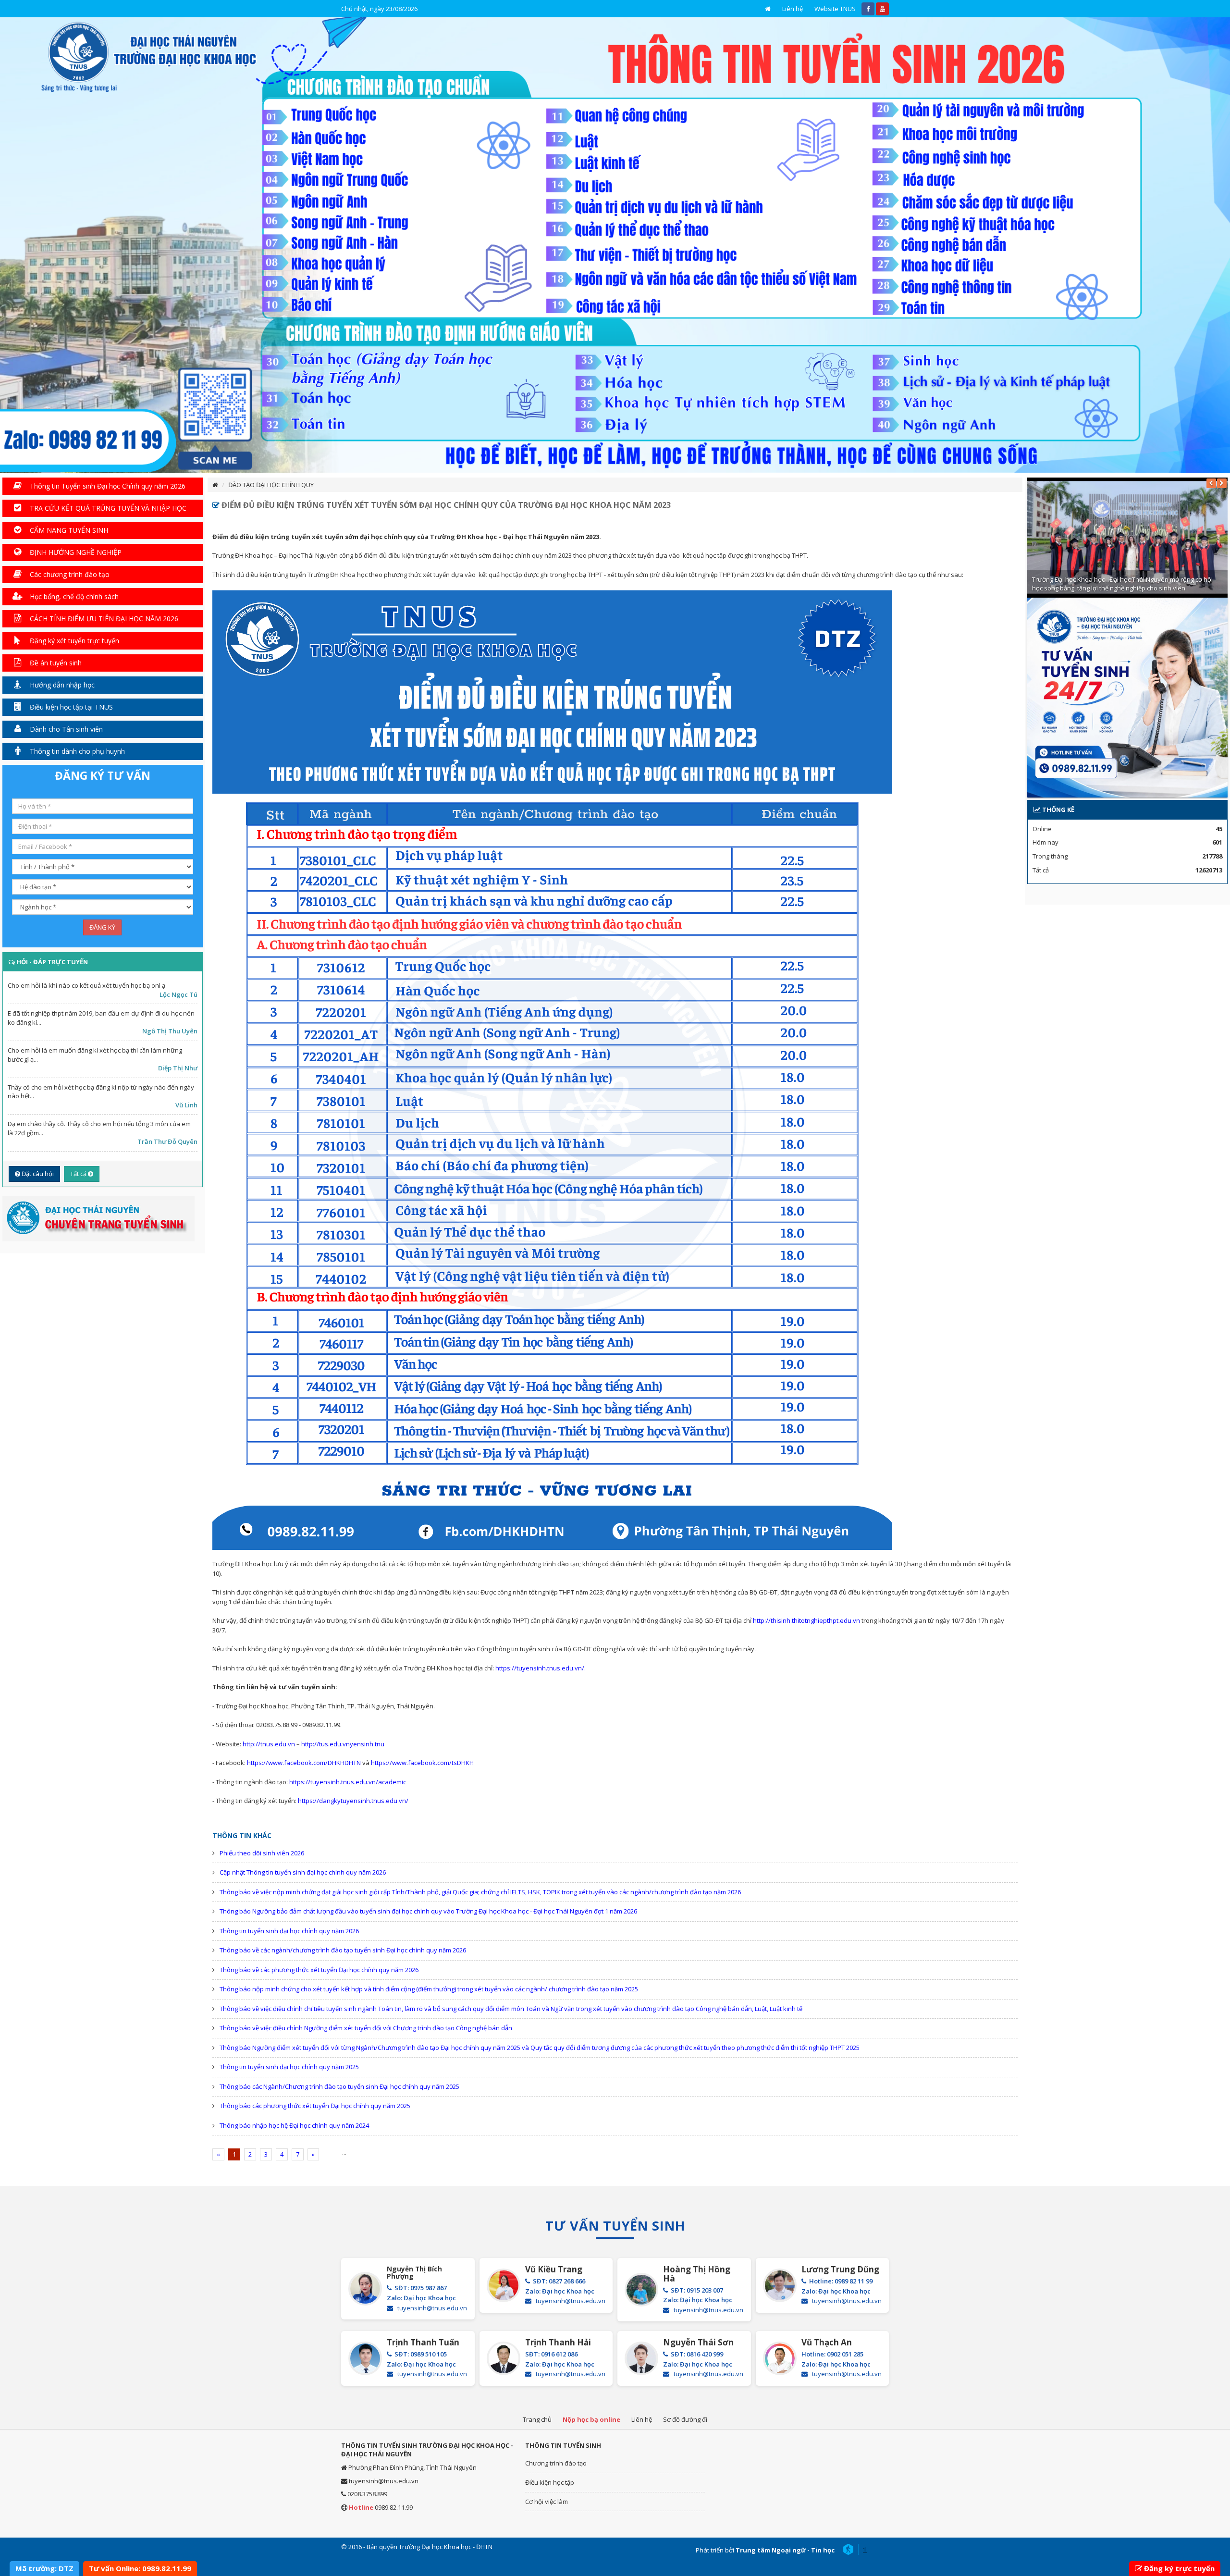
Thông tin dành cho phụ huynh (76, 751)
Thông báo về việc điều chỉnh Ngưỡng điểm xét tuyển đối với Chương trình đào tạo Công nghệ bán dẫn (366, 2028)
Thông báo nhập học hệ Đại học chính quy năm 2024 (294, 2125)
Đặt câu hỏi (37, 1174)
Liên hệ (793, 9)
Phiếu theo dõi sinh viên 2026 (262, 1853)
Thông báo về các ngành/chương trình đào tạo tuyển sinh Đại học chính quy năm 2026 (343, 1950)
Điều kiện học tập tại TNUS (70, 707)
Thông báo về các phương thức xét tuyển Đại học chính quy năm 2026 (319, 1970)
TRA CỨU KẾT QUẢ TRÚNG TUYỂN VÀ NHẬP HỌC (107, 508)
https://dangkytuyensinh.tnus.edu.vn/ (353, 1801)
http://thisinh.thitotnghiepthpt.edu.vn (806, 1620)
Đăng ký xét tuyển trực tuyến (74, 641)
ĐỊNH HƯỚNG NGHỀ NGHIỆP (75, 552)
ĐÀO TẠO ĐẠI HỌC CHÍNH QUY (271, 485)
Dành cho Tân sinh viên (65, 729)
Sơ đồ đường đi (685, 2419)
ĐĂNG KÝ (102, 927)
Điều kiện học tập (550, 2482)
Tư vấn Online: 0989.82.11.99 (140, 2568)
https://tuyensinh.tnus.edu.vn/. (541, 1668)
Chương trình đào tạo (556, 2463)
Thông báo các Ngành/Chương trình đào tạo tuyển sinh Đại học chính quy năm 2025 (339, 2086)
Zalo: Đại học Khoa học (421, 2298)
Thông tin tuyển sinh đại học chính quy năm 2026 (289, 1931)
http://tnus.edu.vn (269, 1744)
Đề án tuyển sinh (55, 663)
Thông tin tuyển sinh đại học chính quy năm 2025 (289, 2067)
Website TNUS (835, 9)
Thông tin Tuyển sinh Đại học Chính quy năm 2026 (107, 486)
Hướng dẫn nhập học (61, 685)
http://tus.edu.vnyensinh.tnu (343, 1744)
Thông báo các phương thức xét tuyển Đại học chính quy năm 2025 (315, 2106)
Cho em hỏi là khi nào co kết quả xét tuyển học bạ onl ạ (86, 985)
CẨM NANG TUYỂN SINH (68, 530)
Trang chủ (537, 2419)
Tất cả (79, 1174)
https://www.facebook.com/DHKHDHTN (304, 1763)
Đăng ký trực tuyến (1179, 2568)
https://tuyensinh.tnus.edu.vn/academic (348, 1782)
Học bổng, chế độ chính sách (73, 596)
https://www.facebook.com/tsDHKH (422, 1763)
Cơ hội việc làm (547, 2502)
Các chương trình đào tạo (69, 574)
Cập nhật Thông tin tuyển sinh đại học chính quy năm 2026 (303, 1872)
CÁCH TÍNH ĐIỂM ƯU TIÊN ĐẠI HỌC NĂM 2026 (103, 619)
